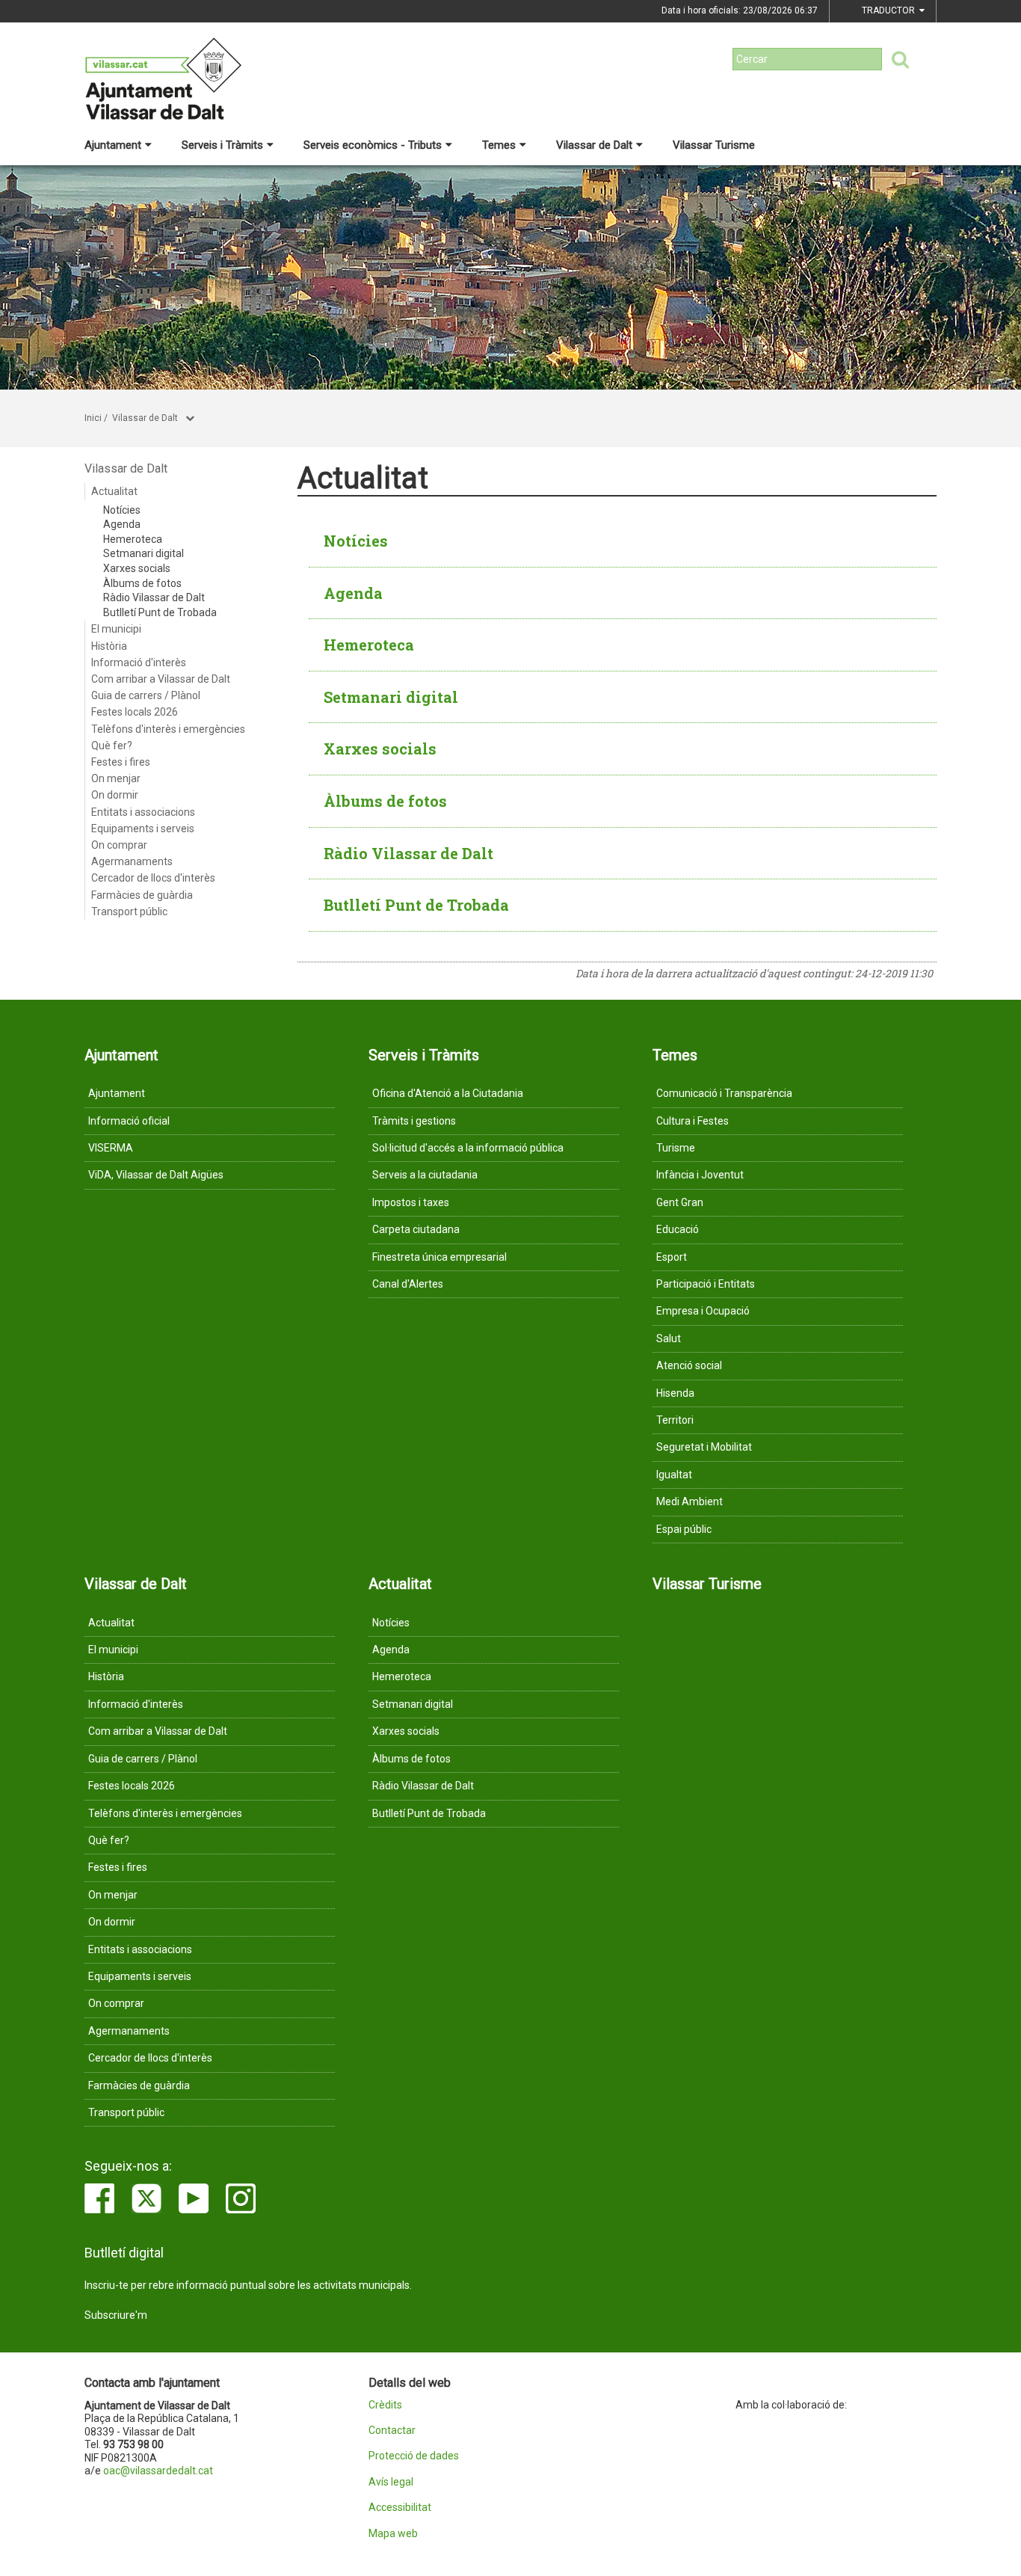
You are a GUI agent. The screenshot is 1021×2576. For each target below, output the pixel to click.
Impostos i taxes (411, 1202)
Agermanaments (132, 861)
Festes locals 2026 (135, 712)
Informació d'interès (139, 663)
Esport (672, 1257)
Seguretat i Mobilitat (704, 1447)
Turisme (676, 1148)
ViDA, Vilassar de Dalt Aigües (156, 1175)
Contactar (392, 2431)
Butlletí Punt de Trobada (160, 612)
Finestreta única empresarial (439, 1257)
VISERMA (111, 1148)
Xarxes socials (137, 568)
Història (109, 646)
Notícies (122, 510)
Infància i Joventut (700, 1175)
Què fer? (112, 746)
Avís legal (391, 2482)
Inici (93, 418)
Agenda (122, 524)
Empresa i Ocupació (703, 1311)
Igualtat (674, 1475)
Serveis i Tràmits (222, 145)
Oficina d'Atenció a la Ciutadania (448, 1093)
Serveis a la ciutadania (425, 1175)
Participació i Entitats (706, 1284)
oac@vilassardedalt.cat (158, 2471)
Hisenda (675, 1393)
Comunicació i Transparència (724, 1093)
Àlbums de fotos (142, 583)
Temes (499, 145)
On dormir (115, 795)
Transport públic (129, 912)
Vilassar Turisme (714, 145)
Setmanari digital (144, 553)
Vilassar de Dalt (594, 145)
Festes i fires (121, 762)
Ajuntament (113, 145)
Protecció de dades (414, 2456)
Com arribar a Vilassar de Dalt (161, 679)
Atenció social (689, 1365)
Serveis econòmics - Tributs (373, 145)
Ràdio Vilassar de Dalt (154, 597)
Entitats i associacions (143, 812)
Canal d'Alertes (408, 1284)
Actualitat (114, 491)
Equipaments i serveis (143, 829)
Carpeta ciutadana (416, 1229)
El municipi (116, 629)
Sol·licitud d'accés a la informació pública (468, 1148)
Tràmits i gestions (414, 1121)
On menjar (116, 778)
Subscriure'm (116, 2315)
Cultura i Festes (693, 1121)
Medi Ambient (690, 1501)
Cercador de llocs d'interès (153, 878)
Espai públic (684, 1529)
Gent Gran (680, 1202)
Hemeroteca (133, 539)
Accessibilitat (400, 2508)
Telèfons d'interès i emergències (168, 729)
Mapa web (393, 2534)
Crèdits (385, 2405)
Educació (678, 1229)
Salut (669, 1338)
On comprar (119, 845)
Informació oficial (129, 1121)
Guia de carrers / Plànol (146, 695)
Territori (675, 1420)
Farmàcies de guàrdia (142, 895)
